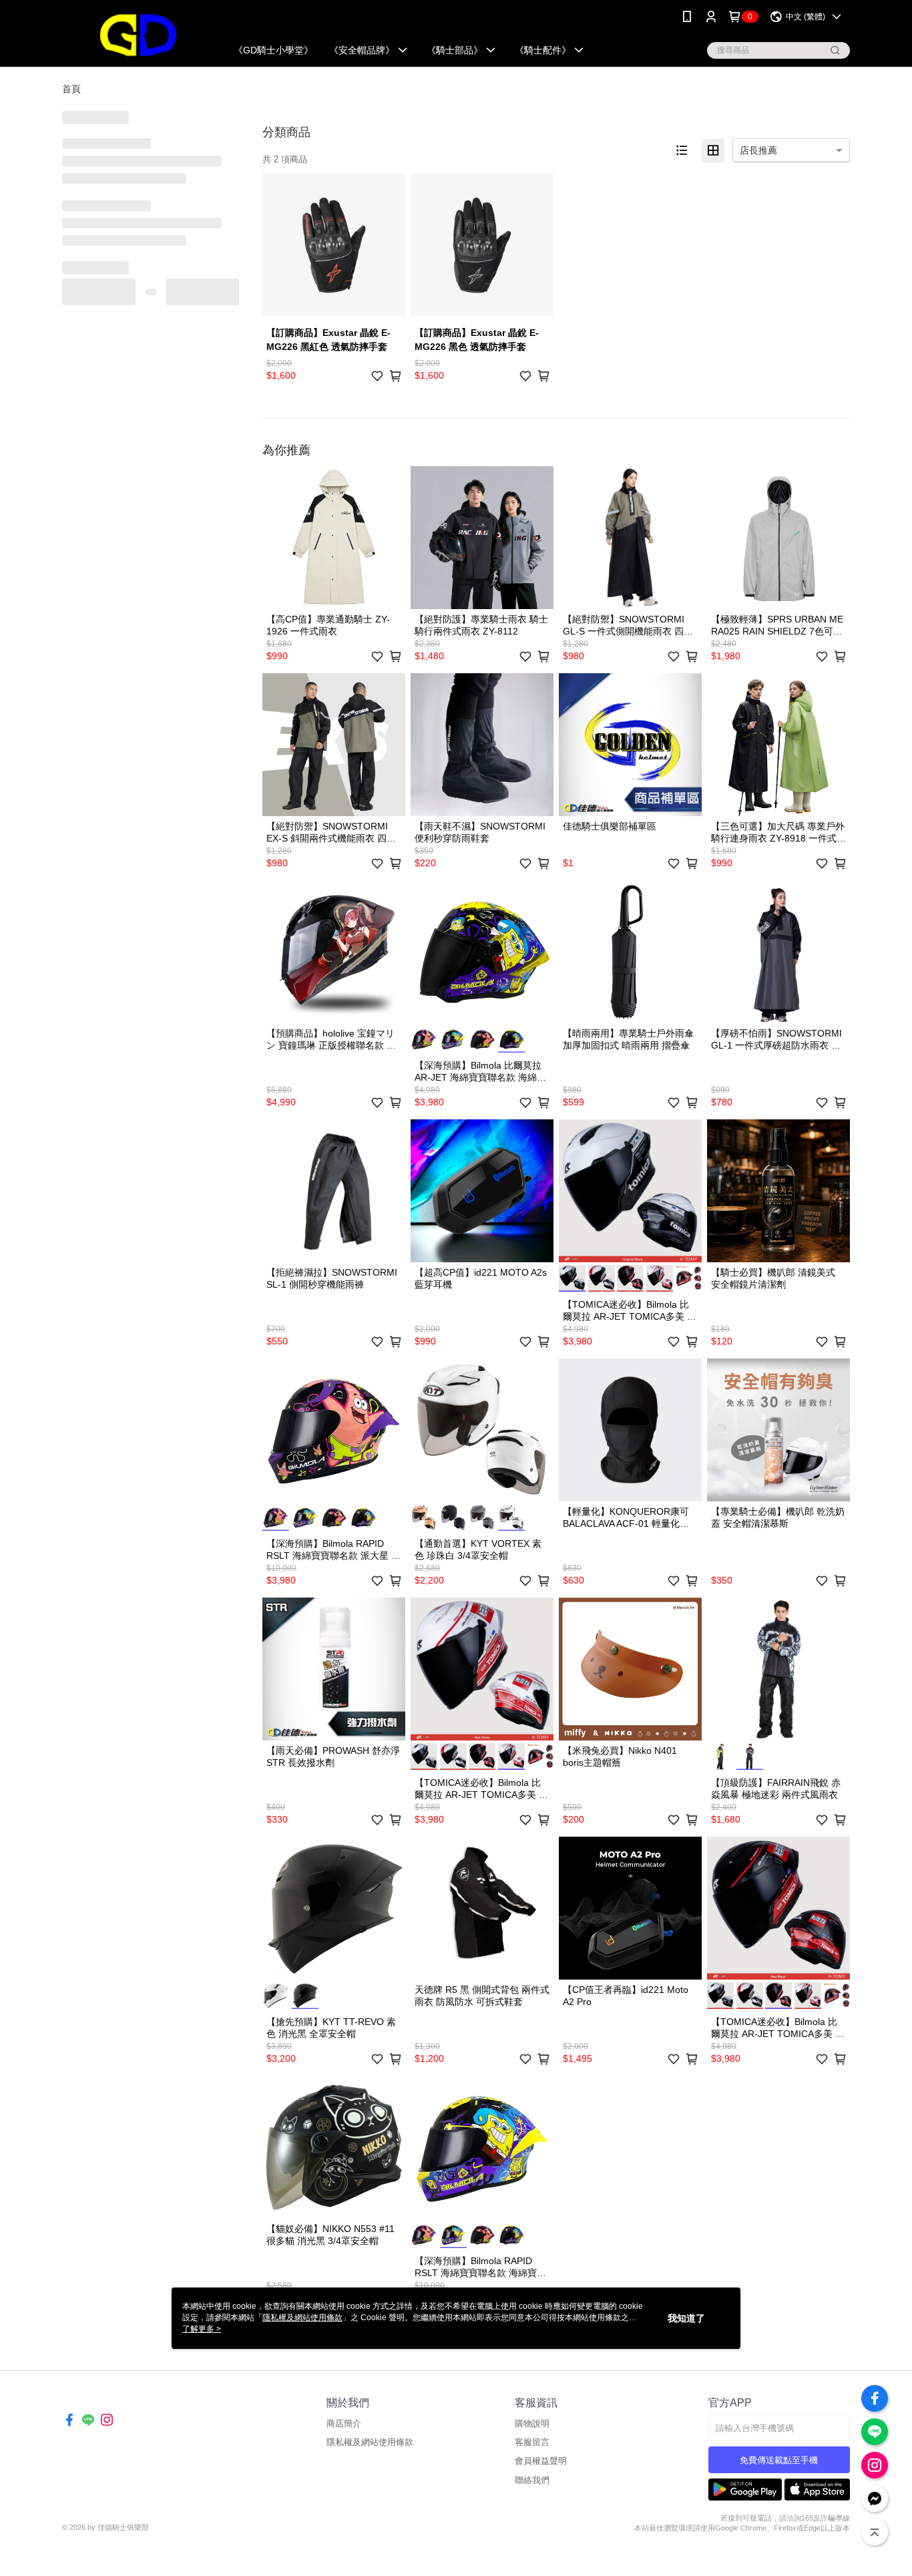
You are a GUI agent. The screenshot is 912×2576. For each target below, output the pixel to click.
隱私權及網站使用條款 (370, 2442)
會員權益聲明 (541, 2461)
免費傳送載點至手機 (779, 2460)
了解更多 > (202, 2329)
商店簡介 (344, 2423)
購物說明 (532, 2423)
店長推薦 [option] (758, 150)
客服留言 (532, 2442)
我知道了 (686, 2318)
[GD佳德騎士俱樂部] (136, 35)
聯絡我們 (532, 2480)
